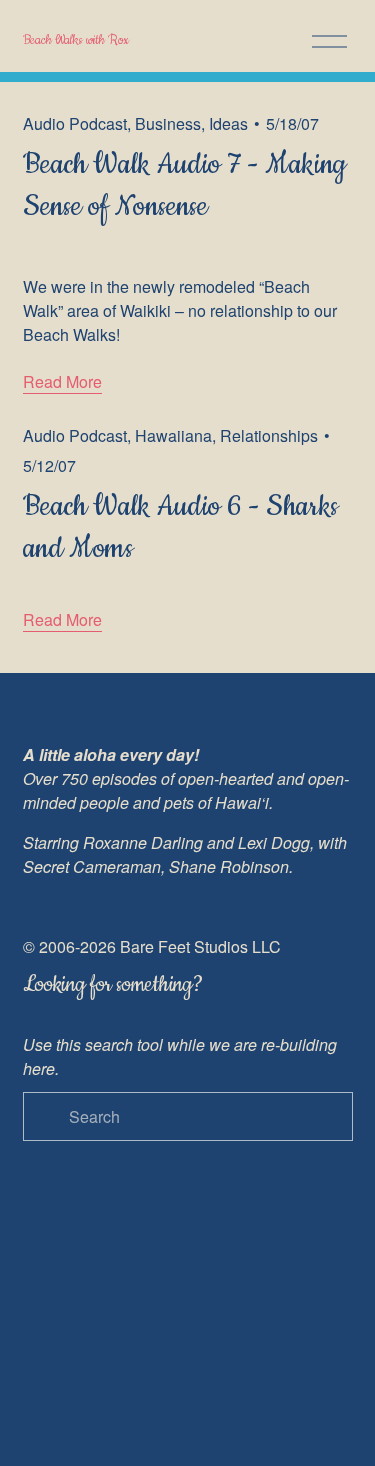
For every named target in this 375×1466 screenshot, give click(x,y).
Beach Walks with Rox (76, 40)
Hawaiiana (173, 435)
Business (168, 123)
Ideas (228, 123)
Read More (62, 381)
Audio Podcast (75, 123)
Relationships (269, 435)
